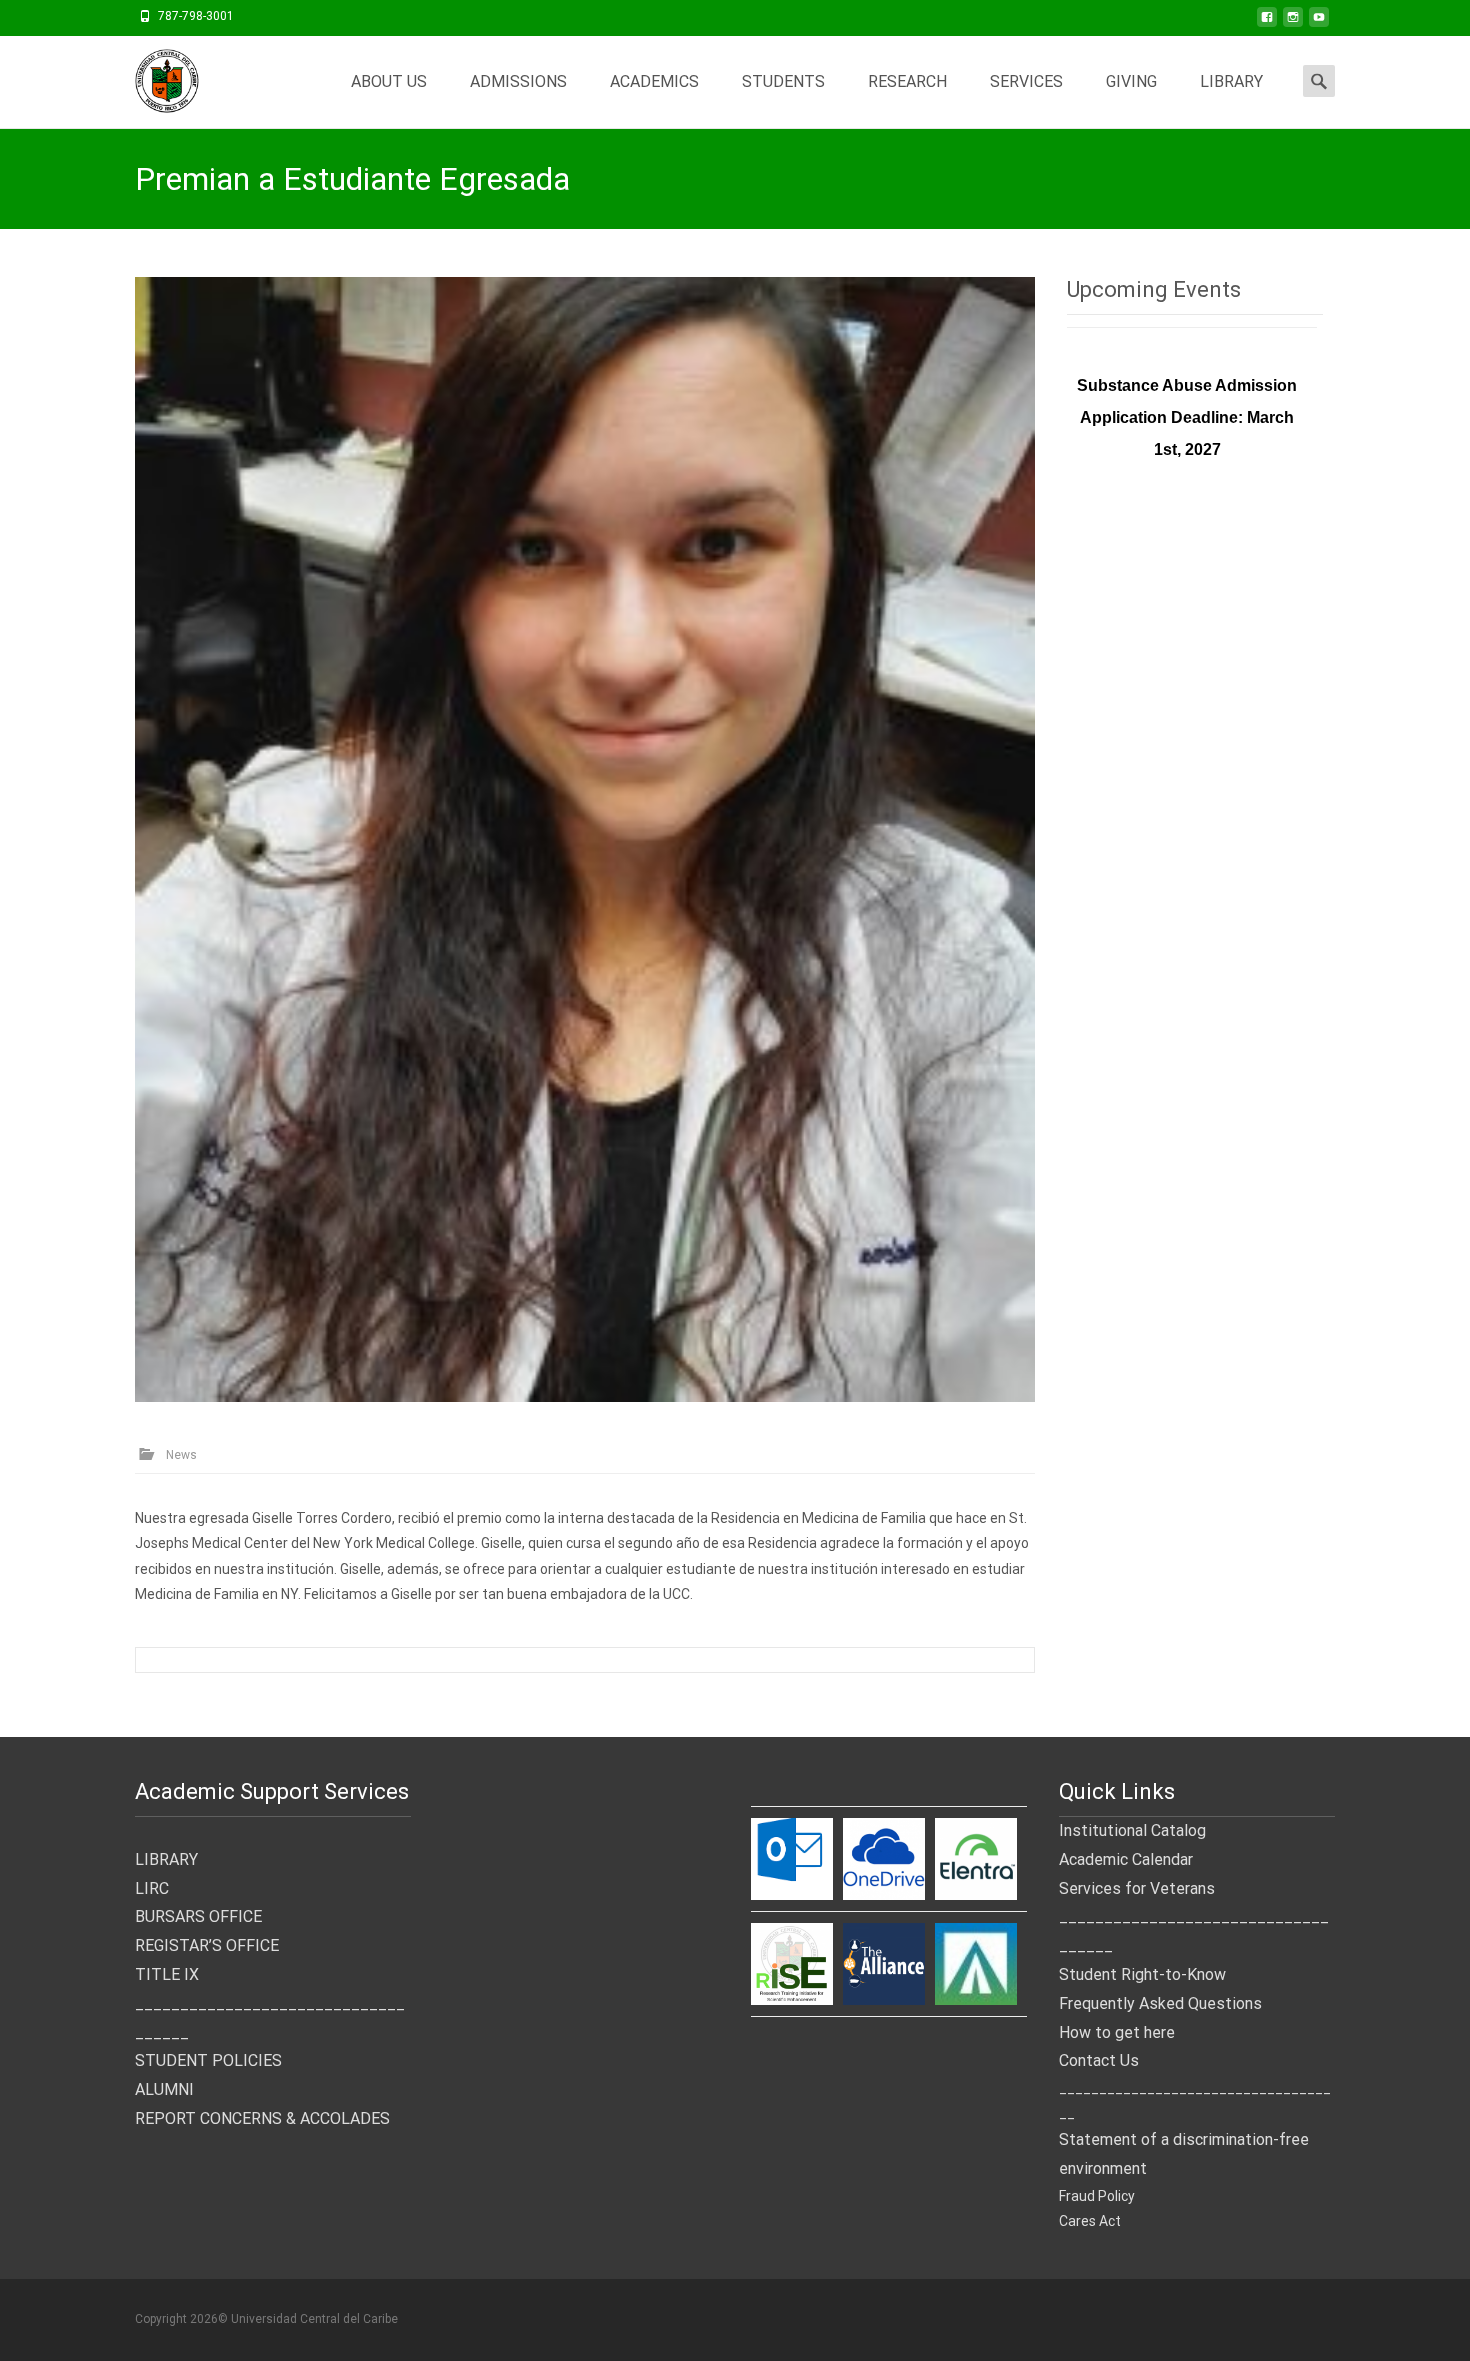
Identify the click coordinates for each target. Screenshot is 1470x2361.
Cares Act (1090, 2221)
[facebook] (1267, 23)
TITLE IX (167, 1974)
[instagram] (1293, 23)
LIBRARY (1231, 81)
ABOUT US (389, 81)
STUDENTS (783, 81)
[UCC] (151, 76)
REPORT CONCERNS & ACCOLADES (262, 2118)
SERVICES (1026, 81)
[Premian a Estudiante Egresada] (585, 839)
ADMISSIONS (518, 81)
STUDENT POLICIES (208, 2060)
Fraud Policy (1097, 2196)
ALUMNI (164, 2089)
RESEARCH (907, 81)
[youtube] (1319, 23)
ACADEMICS (654, 81)
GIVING (1131, 81)
